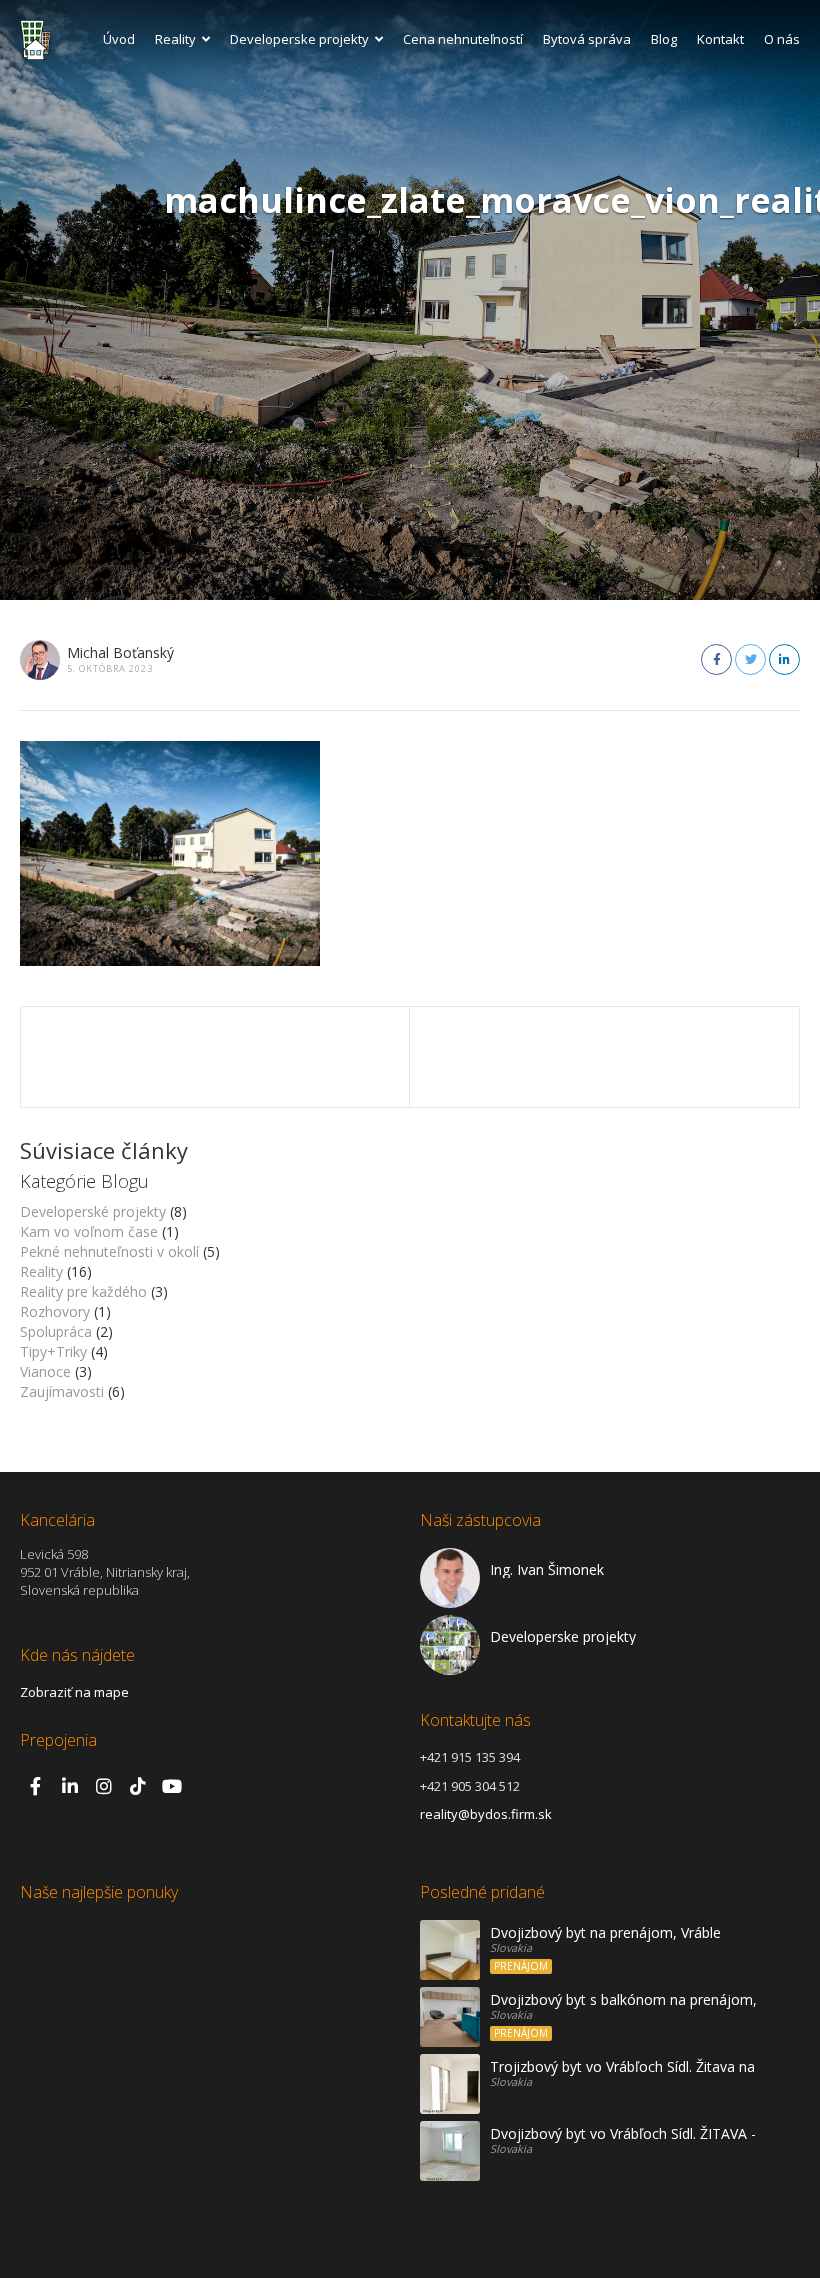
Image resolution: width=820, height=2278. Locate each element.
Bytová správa (587, 39)
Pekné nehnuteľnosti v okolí (109, 1251)
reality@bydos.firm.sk (486, 1814)
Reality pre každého (83, 1291)
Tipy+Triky (53, 1351)
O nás (782, 39)
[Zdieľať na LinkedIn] (784, 659)
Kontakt (720, 39)
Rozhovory (55, 1311)
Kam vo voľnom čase (89, 1231)
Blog (664, 39)
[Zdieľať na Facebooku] (716, 659)
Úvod (119, 39)
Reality (175, 39)
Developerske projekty (299, 39)
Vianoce (45, 1371)
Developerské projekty (93, 1211)
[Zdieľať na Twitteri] (750, 659)
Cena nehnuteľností (463, 39)
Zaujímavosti (62, 1391)
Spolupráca (56, 1331)
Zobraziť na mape (74, 1692)
